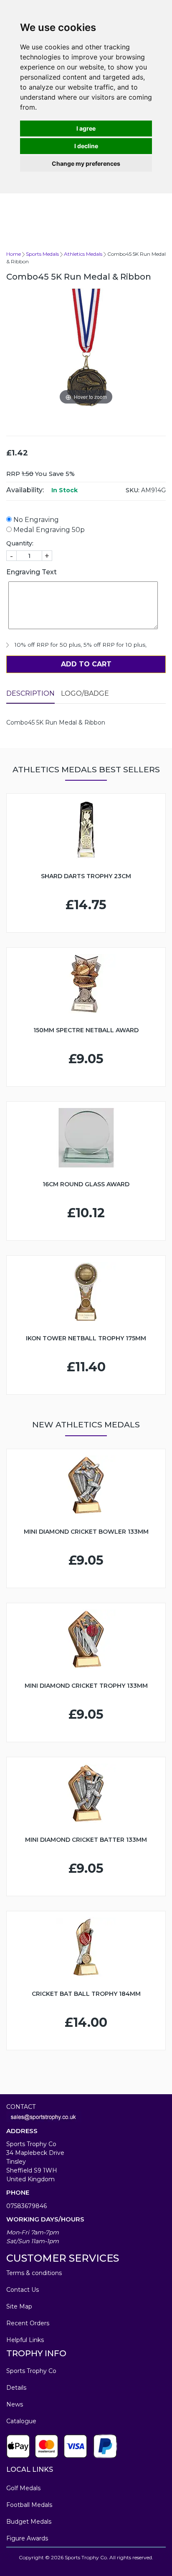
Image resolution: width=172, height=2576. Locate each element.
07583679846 (27, 2206)
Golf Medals (23, 2488)
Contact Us (23, 2290)
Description (30, 693)
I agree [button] (86, 128)
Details (16, 2388)
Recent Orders (28, 2323)
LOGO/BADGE (85, 693)
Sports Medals (42, 254)
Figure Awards (27, 2538)
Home (14, 254)
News (15, 2404)
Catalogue (21, 2421)
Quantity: (20, 543)
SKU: (133, 490)
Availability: (25, 490)
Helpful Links (25, 2340)
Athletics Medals (83, 254)
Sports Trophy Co (31, 2371)
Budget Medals (29, 2522)
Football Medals (29, 2505)
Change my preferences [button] (86, 163)
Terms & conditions (34, 2273)
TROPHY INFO (36, 2353)
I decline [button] (86, 146)
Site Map (19, 2306)
